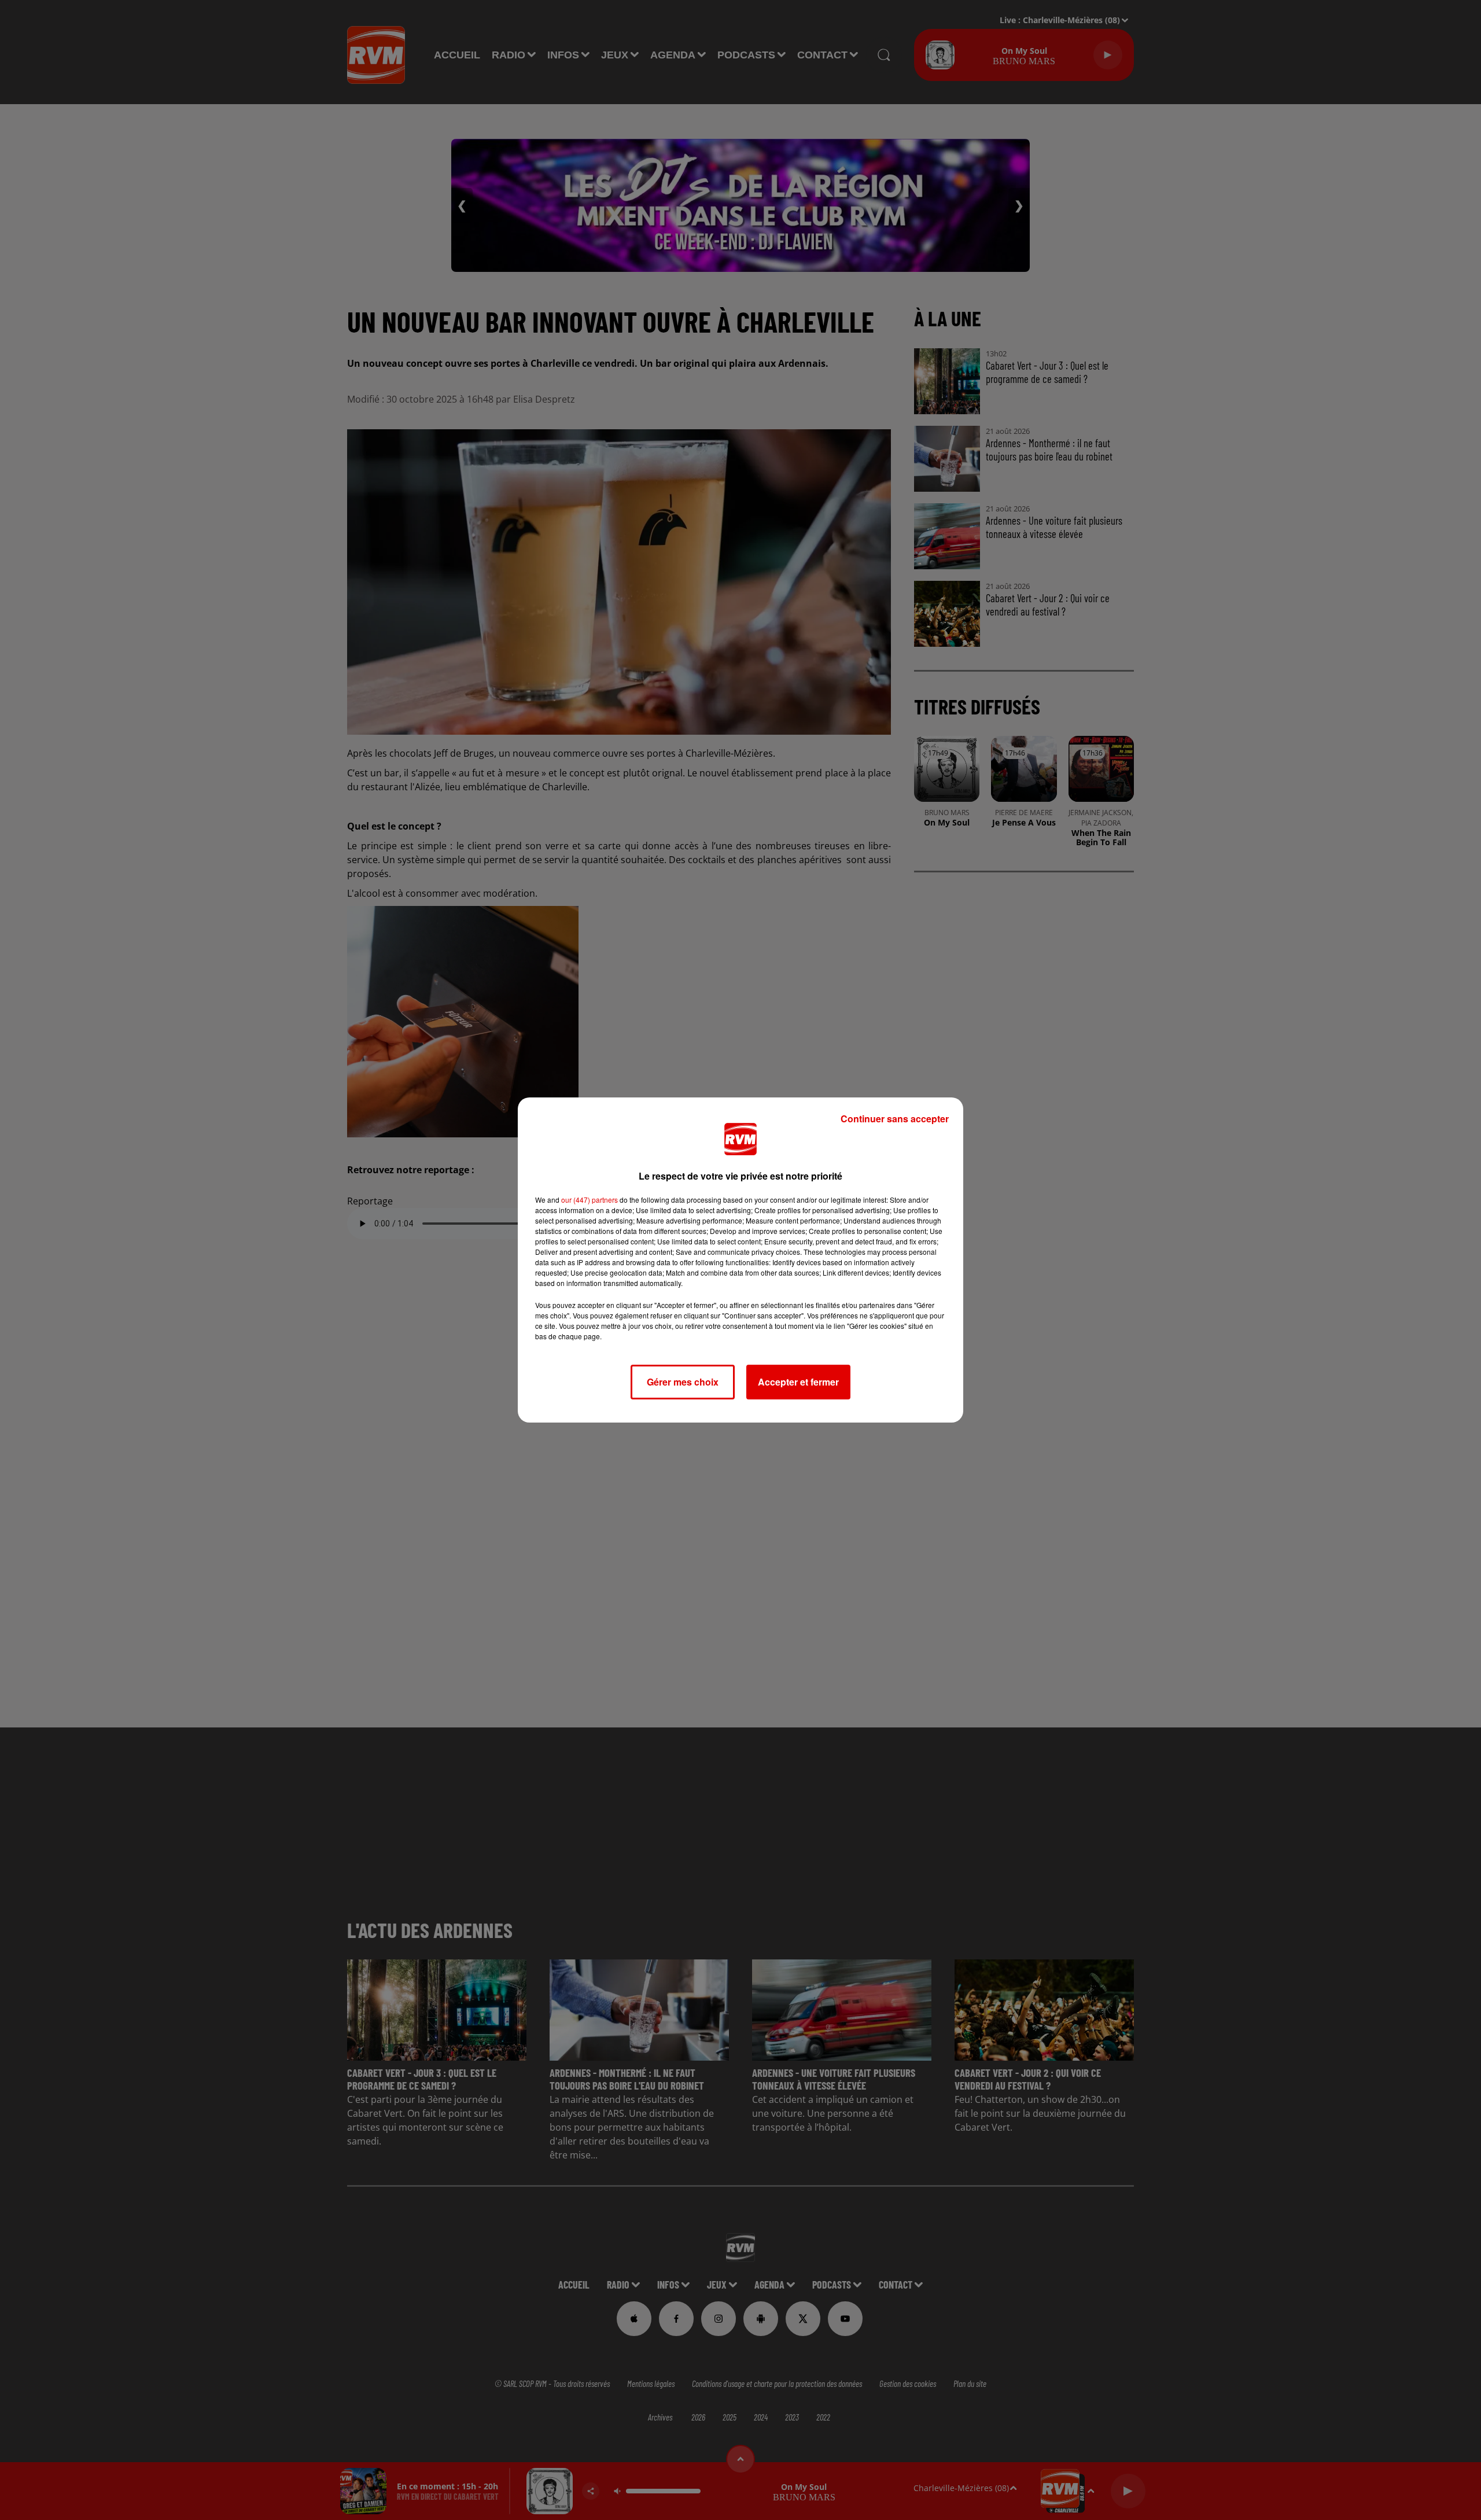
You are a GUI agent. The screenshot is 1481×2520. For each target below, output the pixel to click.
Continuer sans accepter (895, 1119)
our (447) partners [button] (590, 1200)
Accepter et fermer (798, 1382)
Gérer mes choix (683, 1382)
